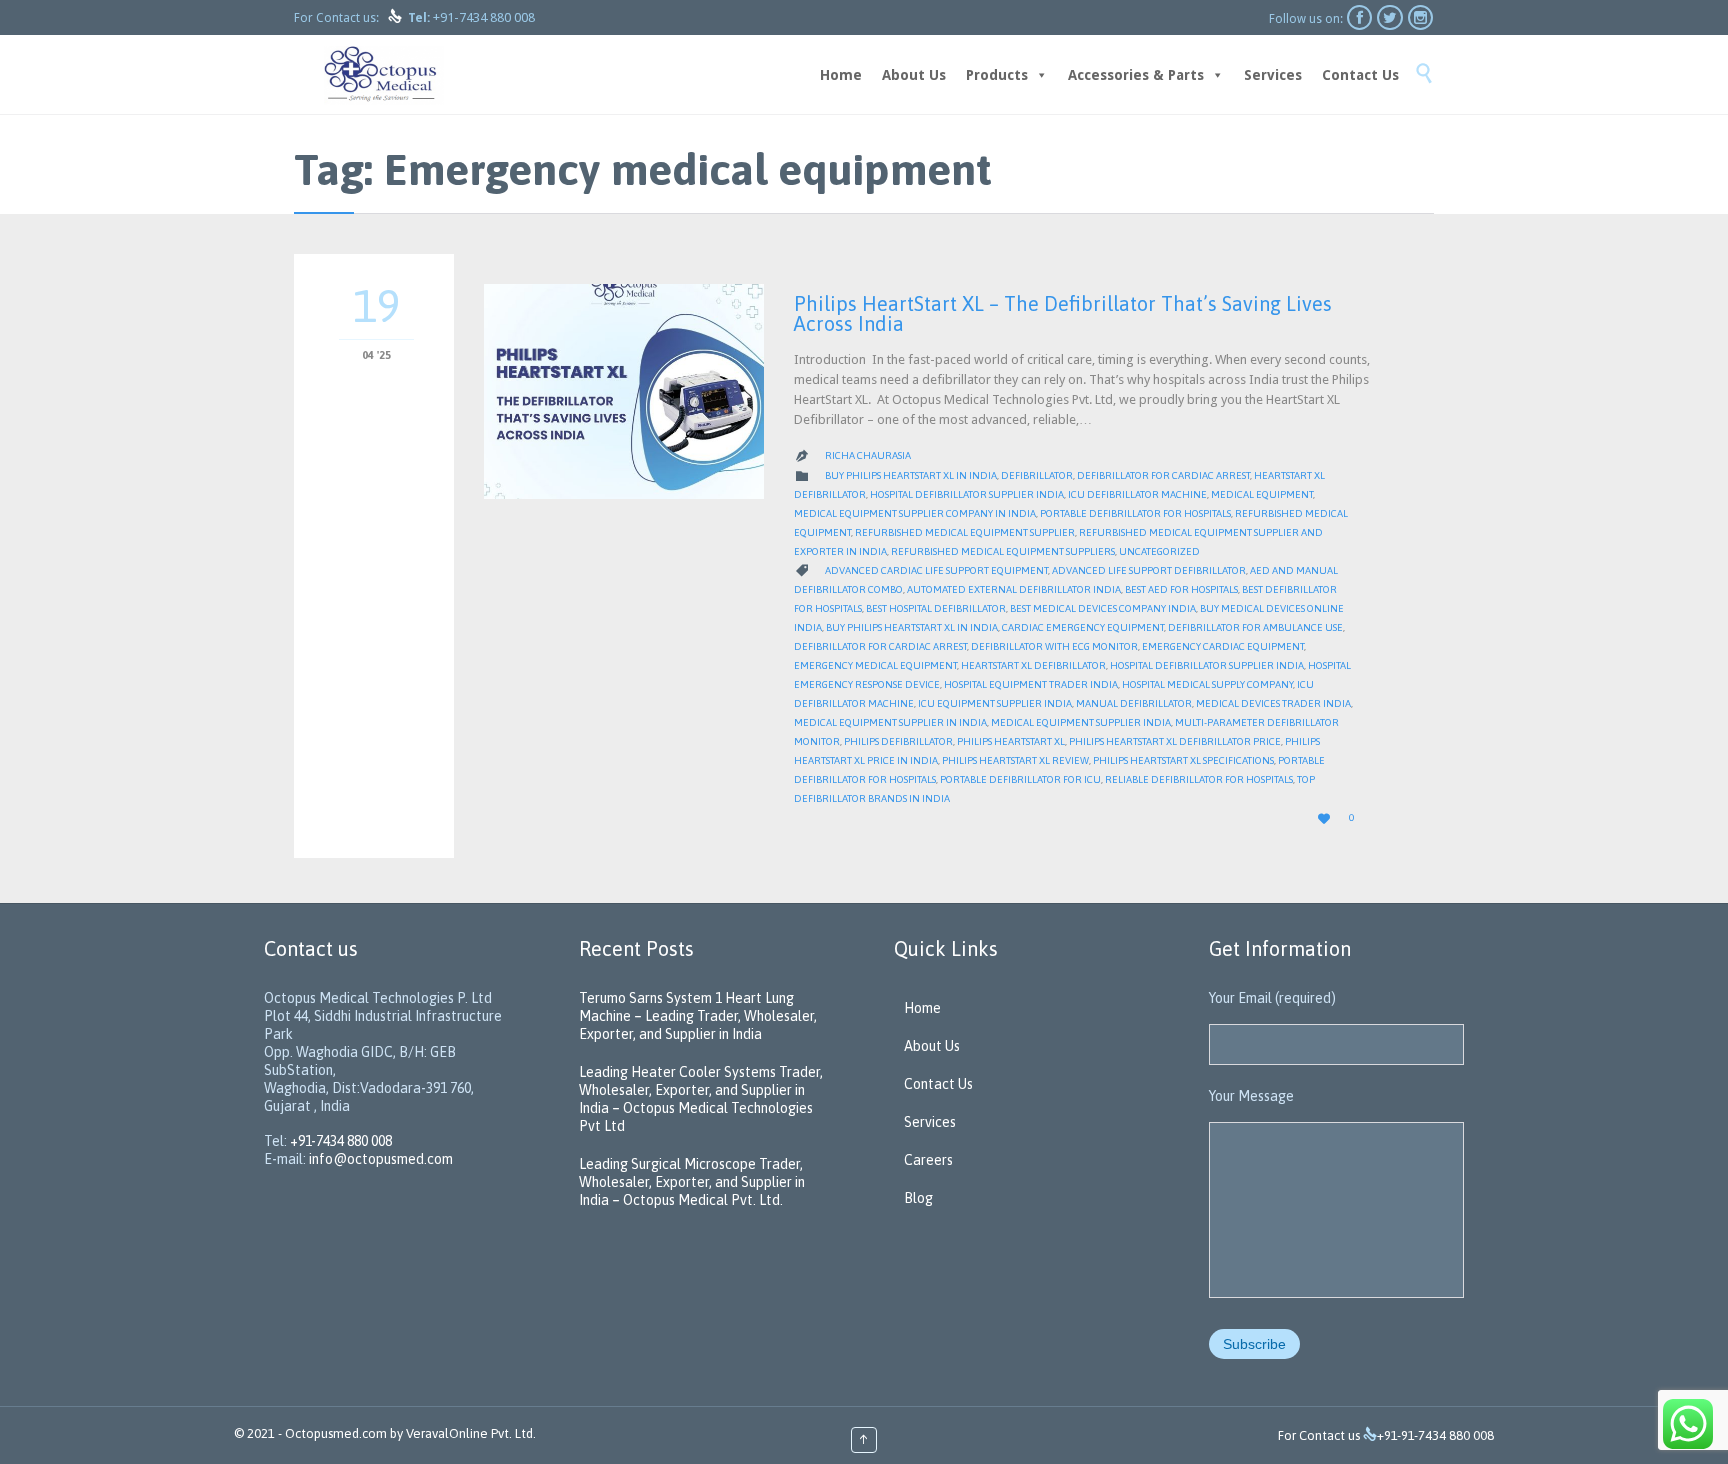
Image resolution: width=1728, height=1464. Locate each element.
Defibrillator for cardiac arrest (1163, 475)
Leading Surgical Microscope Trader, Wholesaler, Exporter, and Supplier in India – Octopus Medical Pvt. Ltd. (692, 1182)
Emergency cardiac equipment (1223, 646)
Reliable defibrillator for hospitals (1199, 779)
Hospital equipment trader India (1031, 684)
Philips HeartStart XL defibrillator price (1175, 741)
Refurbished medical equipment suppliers (1003, 551)
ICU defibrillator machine (1137, 494)
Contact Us (1360, 75)
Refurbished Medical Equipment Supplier (965, 532)
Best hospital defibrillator (936, 608)
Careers (928, 1160)
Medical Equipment (1262, 494)
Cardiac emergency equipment (1083, 627)
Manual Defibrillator (1134, 703)
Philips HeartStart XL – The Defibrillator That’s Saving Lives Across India (1063, 313)
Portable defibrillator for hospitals (1135, 513)
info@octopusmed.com (381, 1159)
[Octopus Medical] (384, 74)
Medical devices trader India (1273, 703)
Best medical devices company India (1103, 608)
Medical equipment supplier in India (890, 722)
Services (1273, 75)
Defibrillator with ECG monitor (1054, 646)
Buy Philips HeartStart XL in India (911, 475)
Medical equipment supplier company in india (915, 513)
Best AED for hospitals (1181, 589)
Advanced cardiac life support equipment (936, 570)
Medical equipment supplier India (1081, 722)
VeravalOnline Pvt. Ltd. (471, 1433)
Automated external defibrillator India (1014, 589)
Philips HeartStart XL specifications (1183, 760)
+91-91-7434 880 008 (1435, 1435)
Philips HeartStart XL (1011, 741)
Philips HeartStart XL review (1015, 760)
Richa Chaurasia (868, 455)
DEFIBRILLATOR (1037, 475)
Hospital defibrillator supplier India (967, 494)
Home (841, 75)
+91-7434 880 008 (484, 17)
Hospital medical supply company (1207, 684)
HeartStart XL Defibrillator (1033, 665)
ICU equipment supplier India (995, 703)
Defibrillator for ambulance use (1255, 627)
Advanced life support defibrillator (1149, 570)
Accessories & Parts (1136, 75)
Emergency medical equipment (875, 665)
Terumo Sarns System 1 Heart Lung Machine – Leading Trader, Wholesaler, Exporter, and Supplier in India (698, 1016)
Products (997, 75)
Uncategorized (1159, 551)
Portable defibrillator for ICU (1020, 779)
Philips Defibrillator (898, 741)
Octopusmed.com (336, 1433)
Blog (918, 1198)
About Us (914, 75)
